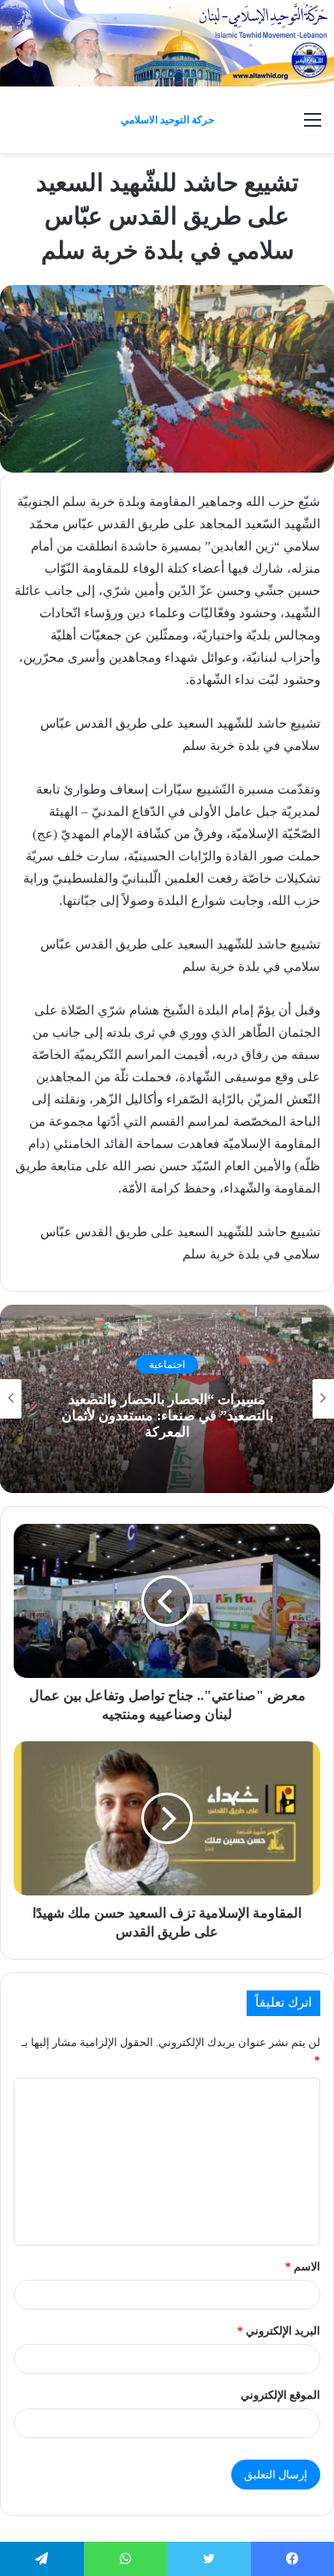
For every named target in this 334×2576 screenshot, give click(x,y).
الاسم (303, 2267)
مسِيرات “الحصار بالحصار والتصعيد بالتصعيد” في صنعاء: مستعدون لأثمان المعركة (167, 1416)
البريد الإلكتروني (279, 2331)
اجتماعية (167, 1364)
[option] (167, 1399)
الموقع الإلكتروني (280, 2395)
